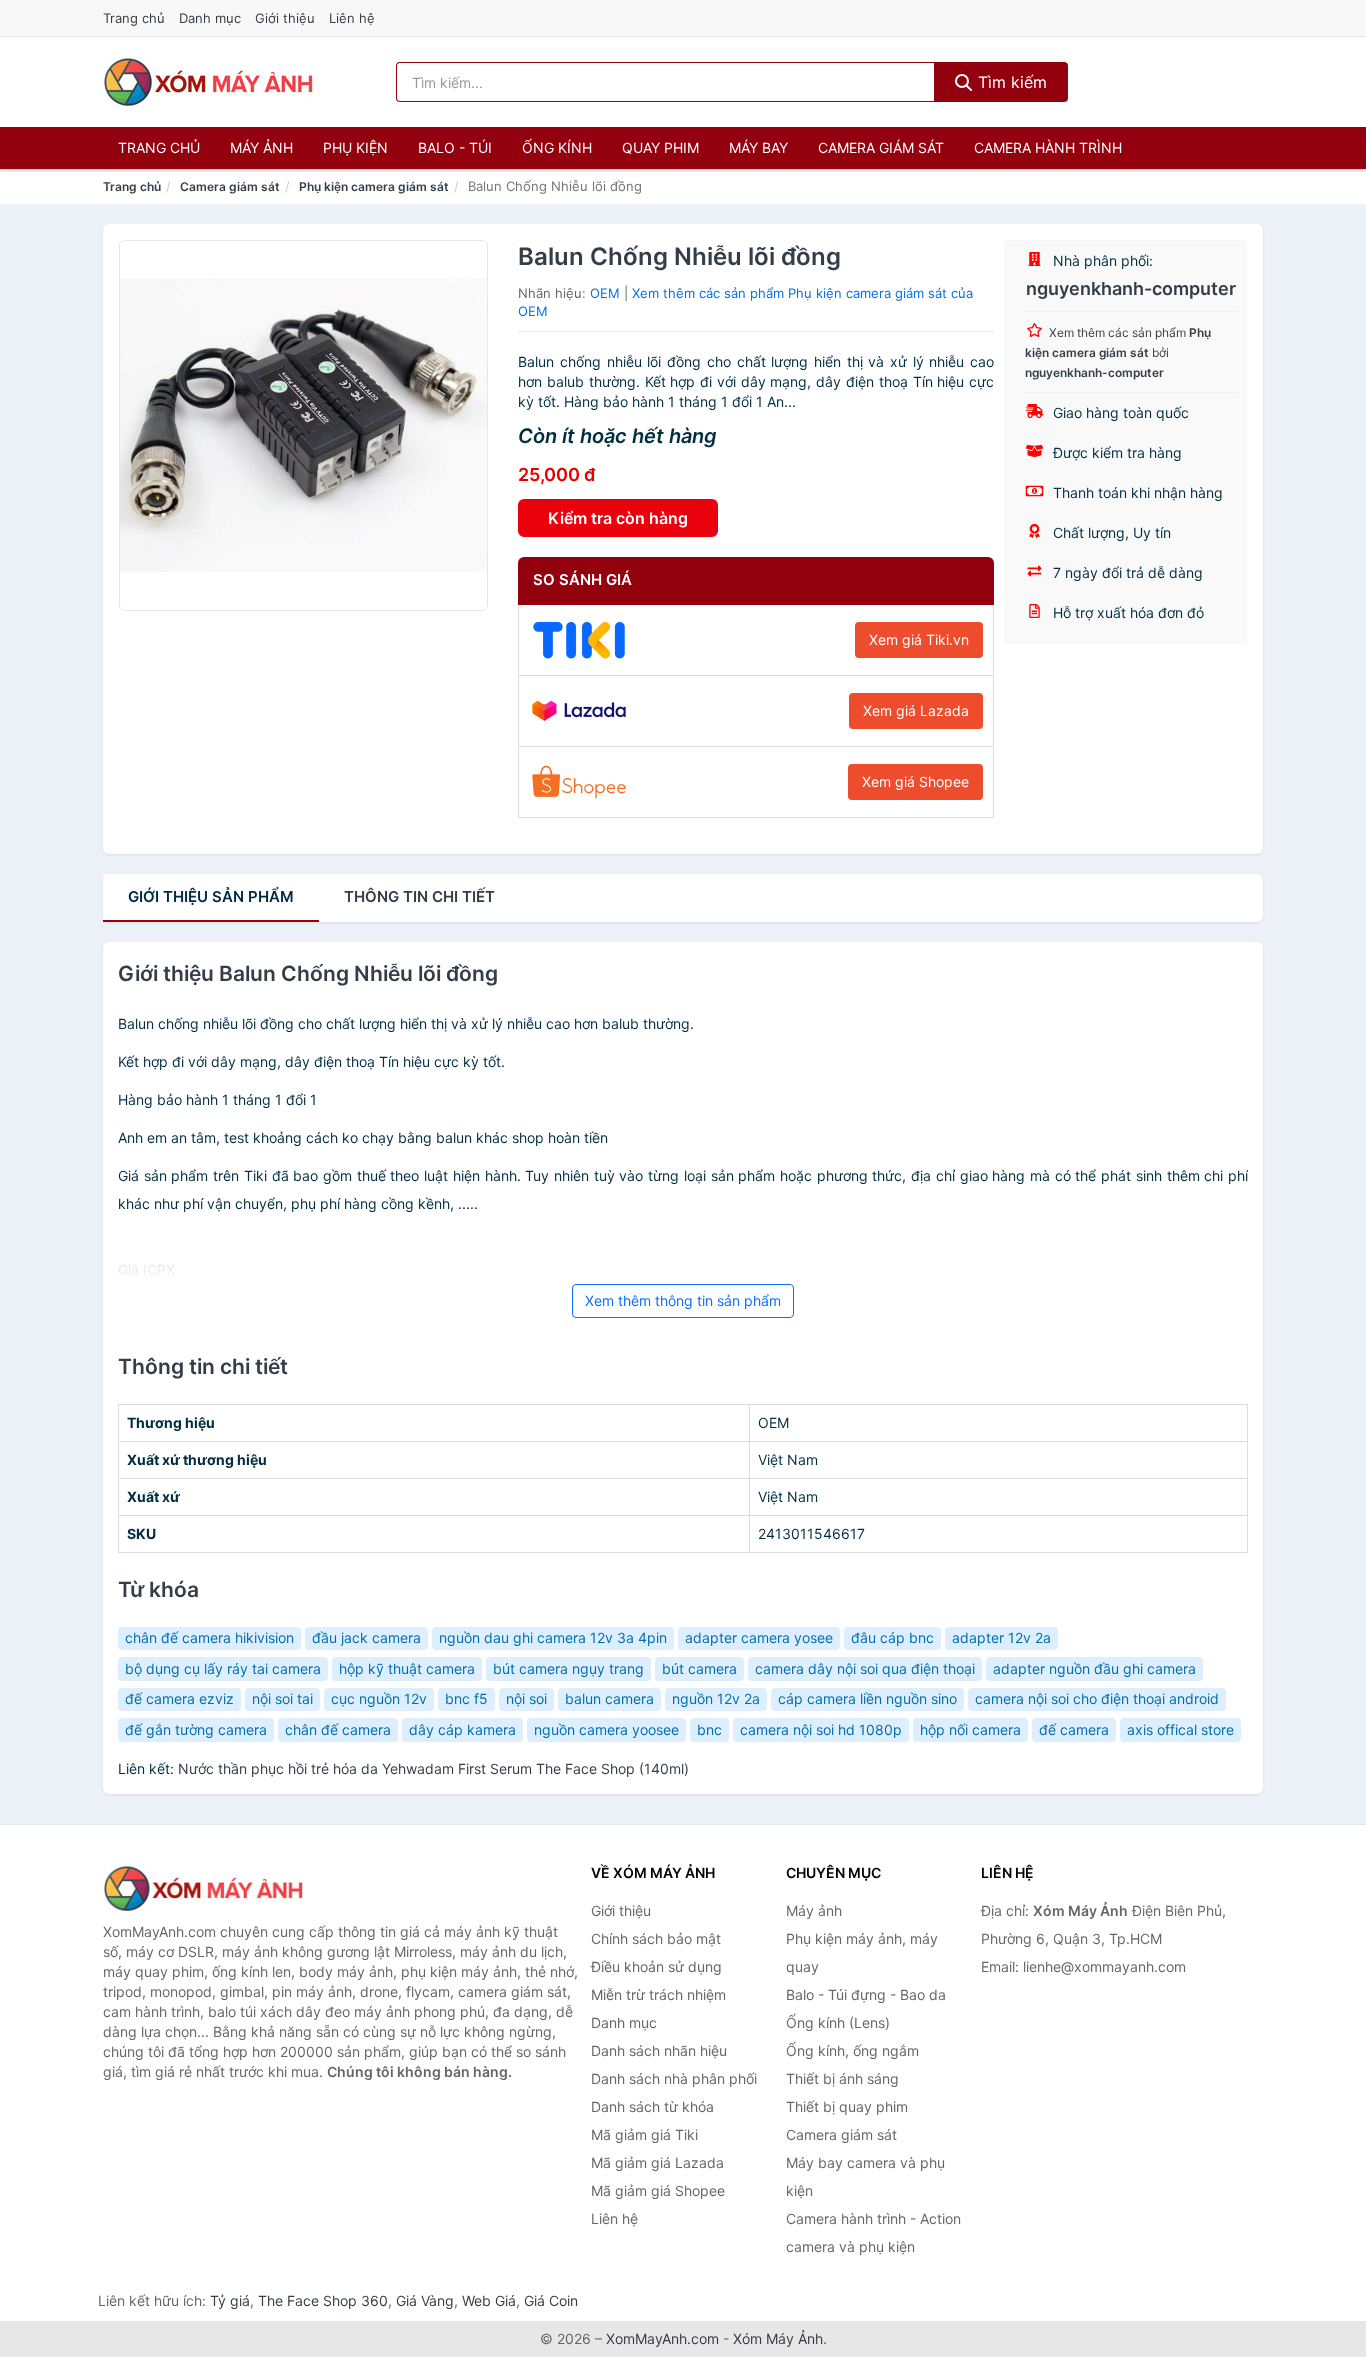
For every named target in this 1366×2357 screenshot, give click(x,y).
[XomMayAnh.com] (208, 82)
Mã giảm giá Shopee (658, 2190)
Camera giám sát (881, 147)
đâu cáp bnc (892, 1637)
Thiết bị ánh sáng (842, 2078)
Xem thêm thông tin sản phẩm (683, 1300)
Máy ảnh (261, 147)
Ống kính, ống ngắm (852, 2050)
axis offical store (1180, 1729)
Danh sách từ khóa (652, 2106)
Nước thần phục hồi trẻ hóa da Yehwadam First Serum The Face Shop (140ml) (433, 1768)
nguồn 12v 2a (716, 1698)
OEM (605, 293)
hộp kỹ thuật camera (407, 1668)
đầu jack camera (366, 1637)
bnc (709, 1729)
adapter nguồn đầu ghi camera (1094, 1668)
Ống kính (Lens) (838, 2022)
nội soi (526, 1698)
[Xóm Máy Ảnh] (203, 1889)
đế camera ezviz (179, 1698)
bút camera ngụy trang (568, 1668)
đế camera (1074, 1729)
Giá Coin (551, 2300)
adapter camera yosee (759, 1637)
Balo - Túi (455, 147)
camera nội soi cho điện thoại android (1097, 1698)
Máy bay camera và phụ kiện (865, 2176)
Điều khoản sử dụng (656, 1966)
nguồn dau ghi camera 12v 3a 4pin (553, 1637)
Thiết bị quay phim (847, 2106)
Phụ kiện (355, 147)
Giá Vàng (425, 2300)
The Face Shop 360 (323, 2300)
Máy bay (758, 147)
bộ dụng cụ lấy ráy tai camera (223, 1668)
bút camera (699, 1668)
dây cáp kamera (462, 1729)
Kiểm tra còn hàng (618, 518)
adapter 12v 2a (1001, 1637)
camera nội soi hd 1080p (821, 1729)
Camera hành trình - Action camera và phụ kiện (873, 2232)
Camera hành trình (1048, 147)
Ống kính (557, 147)
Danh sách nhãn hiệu (659, 2050)
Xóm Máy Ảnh (778, 2338)
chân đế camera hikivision (209, 1637)
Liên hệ (352, 18)
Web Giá (489, 2300)
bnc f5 (466, 1698)
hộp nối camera (970, 1729)
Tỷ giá (230, 2300)
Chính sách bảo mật (656, 1938)
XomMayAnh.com (662, 2338)
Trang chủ (134, 18)
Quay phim (660, 147)
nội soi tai (282, 1698)
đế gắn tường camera (196, 1729)
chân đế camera (338, 1729)
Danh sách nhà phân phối (674, 2078)
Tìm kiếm (1010, 82)
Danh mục (210, 18)
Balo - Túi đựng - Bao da (866, 1994)
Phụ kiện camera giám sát (374, 186)
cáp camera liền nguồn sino (867, 1698)
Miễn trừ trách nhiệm (658, 1994)
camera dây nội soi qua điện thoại (865, 1668)
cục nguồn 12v (379, 1698)
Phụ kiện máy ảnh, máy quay (862, 1952)
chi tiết (419, 896)
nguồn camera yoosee (606, 1729)
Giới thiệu (285, 18)
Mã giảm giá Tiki (644, 2134)
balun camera (609, 1698)
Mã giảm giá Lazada (657, 2162)
